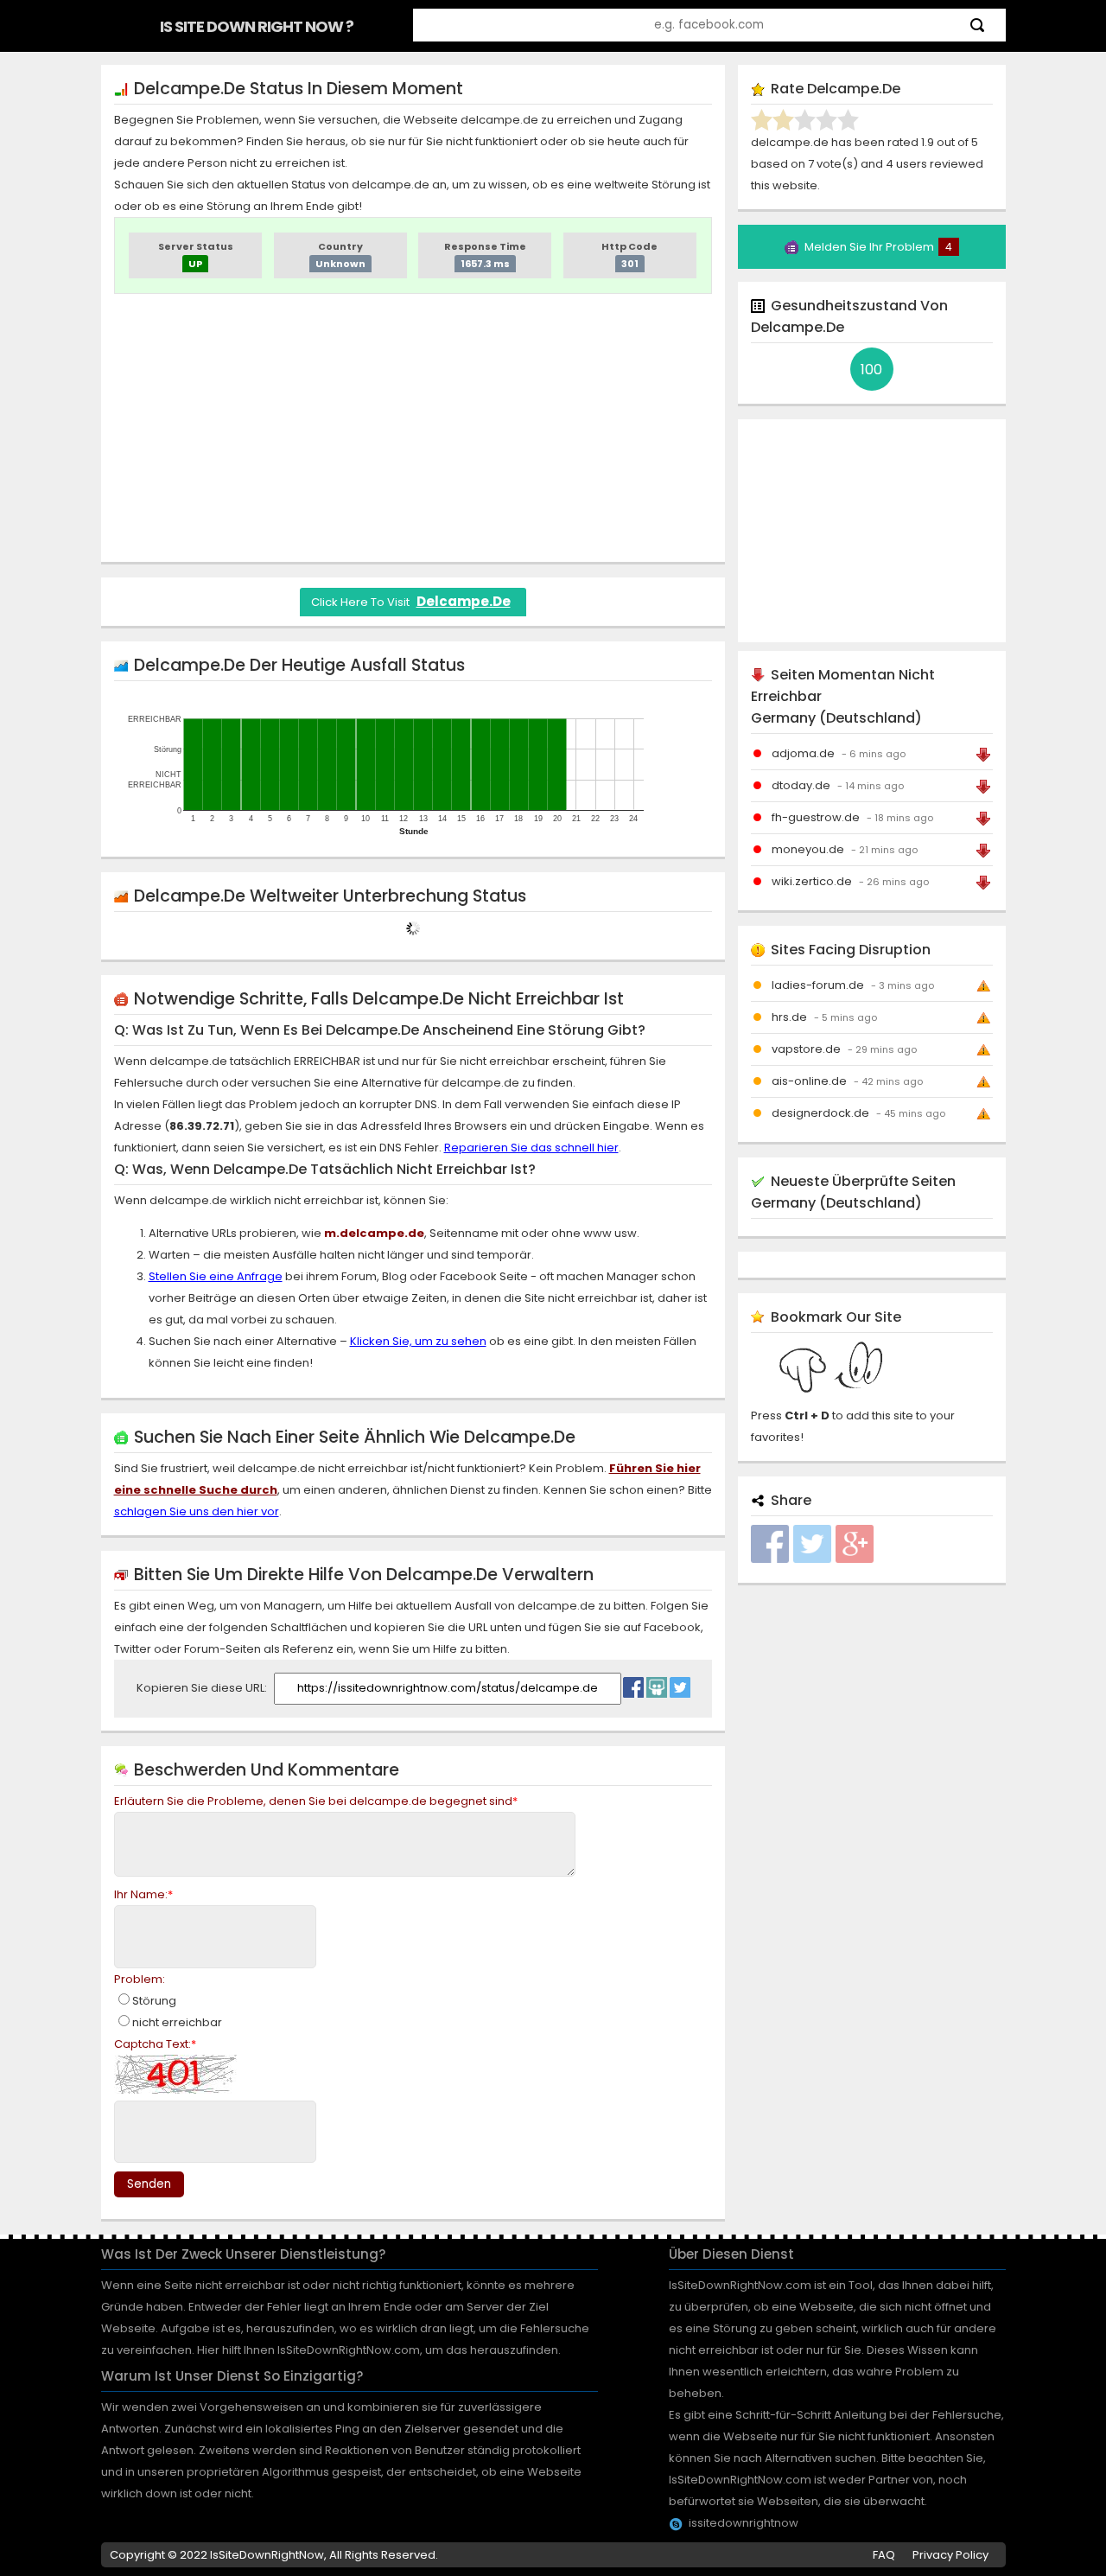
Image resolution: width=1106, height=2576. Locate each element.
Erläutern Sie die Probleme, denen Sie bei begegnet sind (316, 1801)
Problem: (140, 1979)
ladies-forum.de (818, 985)
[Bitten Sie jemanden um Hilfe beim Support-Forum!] (657, 1683)
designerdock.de (820, 1113)
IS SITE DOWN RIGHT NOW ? (257, 26)
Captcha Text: (155, 2044)
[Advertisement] (413, 428)
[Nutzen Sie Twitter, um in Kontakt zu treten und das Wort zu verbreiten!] (680, 1683)
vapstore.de (806, 1049)
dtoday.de (801, 785)
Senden (149, 2184)
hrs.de (789, 1017)
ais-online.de (809, 1081)
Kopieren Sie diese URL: (203, 1688)
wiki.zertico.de (812, 881)
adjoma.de (803, 753)
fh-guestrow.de (816, 817)
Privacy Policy (950, 2555)
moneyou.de (808, 849)
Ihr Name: (143, 1894)
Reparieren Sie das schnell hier (531, 1148)
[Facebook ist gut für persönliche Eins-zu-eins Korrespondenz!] (633, 1683)
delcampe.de (464, 601)
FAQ (884, 2555)
